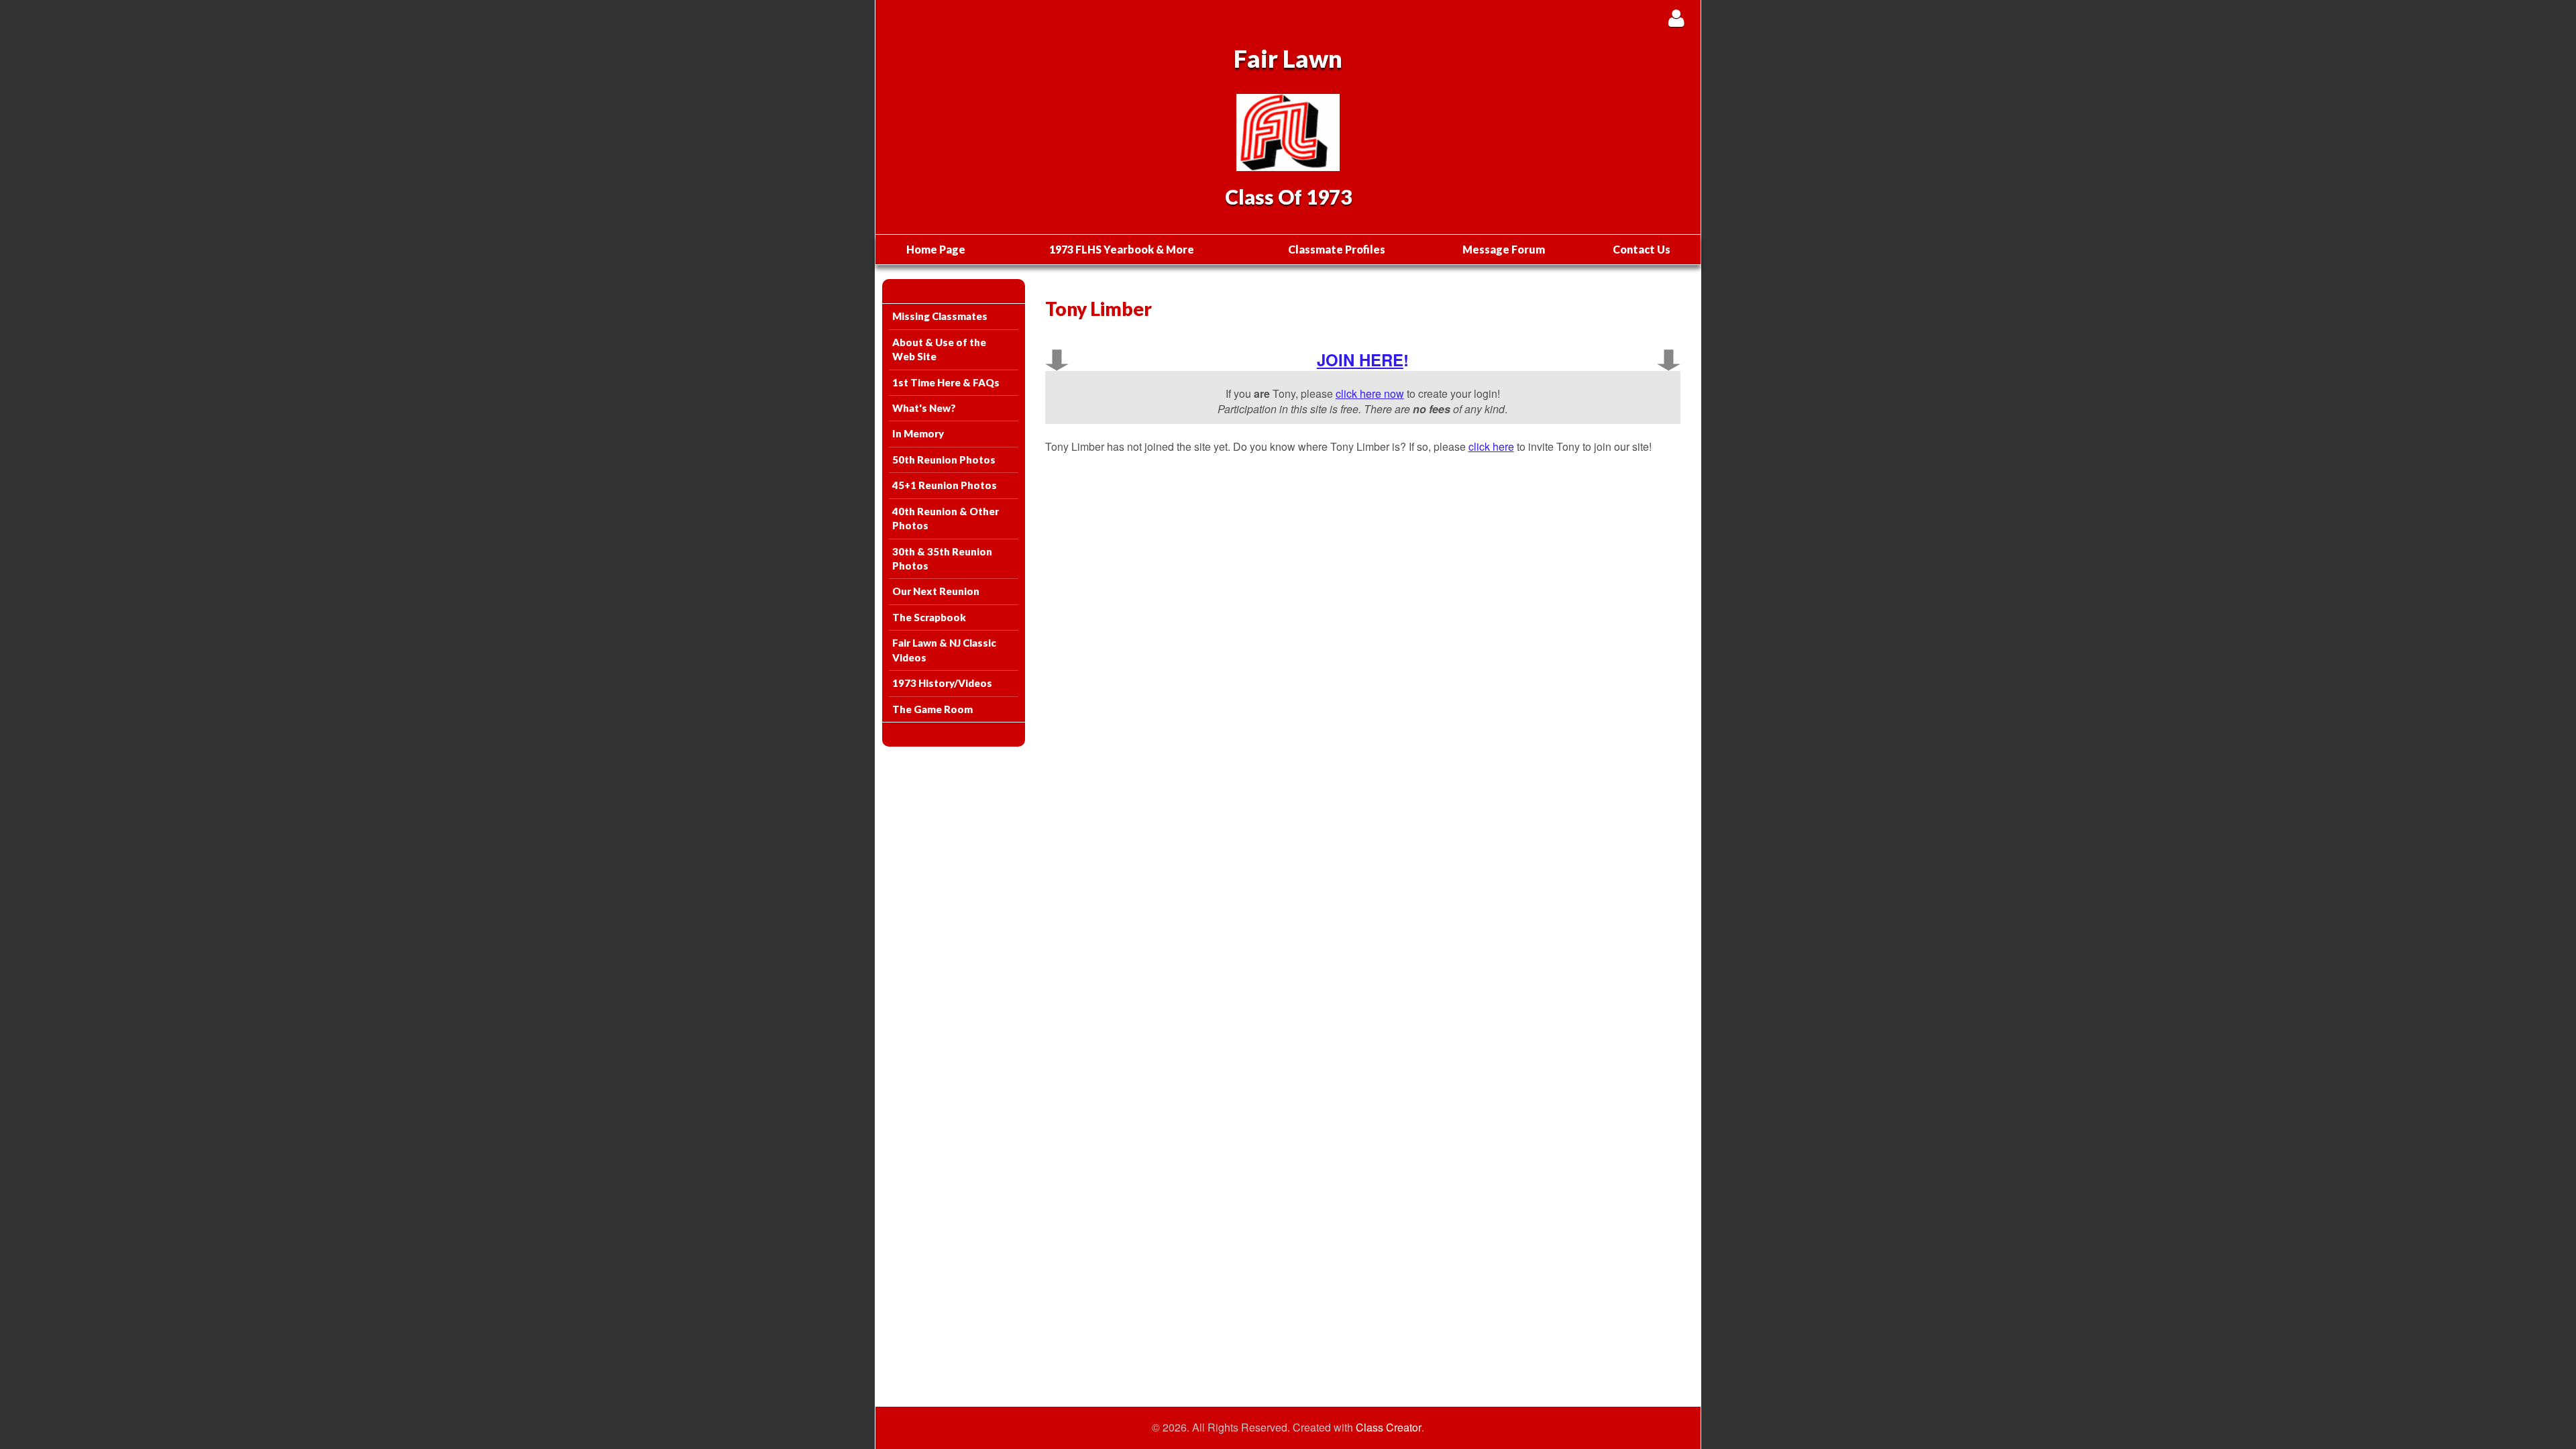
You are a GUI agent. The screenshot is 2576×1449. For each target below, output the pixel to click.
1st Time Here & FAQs (946, 382)
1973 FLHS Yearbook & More (1122, 249)
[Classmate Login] (1676, 18)
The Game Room (932, 709)
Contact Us (1642, 249)
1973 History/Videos (942, 683)
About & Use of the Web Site (939, 349)
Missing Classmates (940, 316)
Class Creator (1389, 1428)
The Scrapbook (929, 617)
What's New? (924, 408)
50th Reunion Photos (944, 460)
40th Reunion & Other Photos (946, 518)
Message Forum (1504, 249)
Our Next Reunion (936, 591)
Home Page (936, 249)
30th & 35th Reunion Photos (942, 558)
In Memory (918, 433)
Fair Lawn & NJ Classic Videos (944, 650)
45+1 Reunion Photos (945, 485)
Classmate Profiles (1337, 249)
